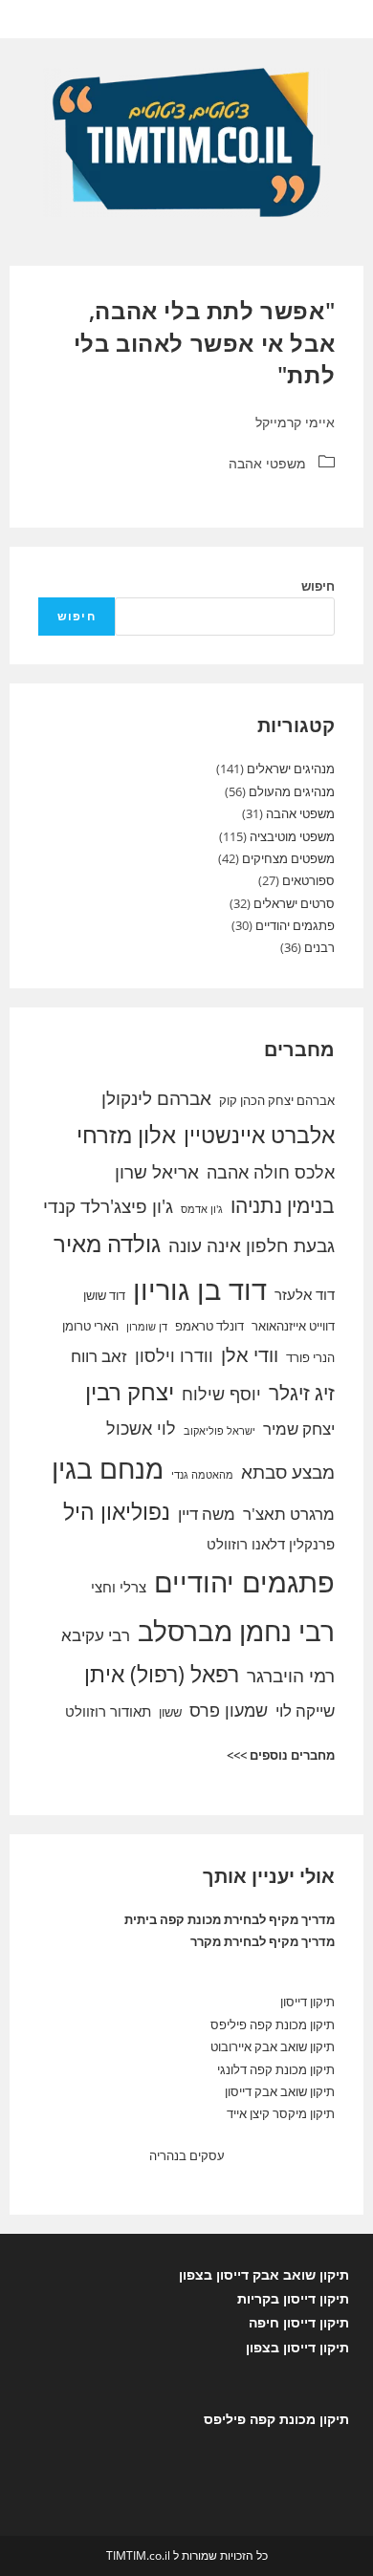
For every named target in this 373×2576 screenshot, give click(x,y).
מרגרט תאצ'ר (289, 1514)
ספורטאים (308, 880)
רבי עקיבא (96, 1635)
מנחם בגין (108, 1468)
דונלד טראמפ (209, 1326)
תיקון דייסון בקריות (293, 2298)
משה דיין (207, 1514)
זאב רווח (99, 1356)
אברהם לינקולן (156, 1098)
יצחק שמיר (299, 1429)
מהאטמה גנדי (202, 1475)
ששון (170, 1712)
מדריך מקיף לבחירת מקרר (263, 1941)
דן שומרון (147, 1327)
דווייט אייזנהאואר (293, 1326)
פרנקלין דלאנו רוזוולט (271, 1544)
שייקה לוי (305, 1710)
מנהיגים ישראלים (291, 768)
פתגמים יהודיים (295, 925)
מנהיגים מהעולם (292, 791)
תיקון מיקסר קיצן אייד (281, 2113)
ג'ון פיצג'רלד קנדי (108, 1206)
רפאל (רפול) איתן (162, 1674)
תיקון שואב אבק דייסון (280, 2091)
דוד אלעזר (305, 1294)
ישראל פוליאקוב (219, 1431)
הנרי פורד (310, 1357)
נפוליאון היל (117, 1511)
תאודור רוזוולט (108, 1711)
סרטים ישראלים (294, 903)
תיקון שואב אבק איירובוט (273, 2046)
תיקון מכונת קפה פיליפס (273, 2024)
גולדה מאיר (107, 1244)
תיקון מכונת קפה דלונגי (276, 2069)
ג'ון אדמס (202, 1209)
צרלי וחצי (119, 1587)
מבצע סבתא (288, 1472)
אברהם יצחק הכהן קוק (277, 1100)
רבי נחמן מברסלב (236, 1631)
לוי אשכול (141, 1428)
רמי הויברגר (291, 1676)
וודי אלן (250, 1355)
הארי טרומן (90, 1326)
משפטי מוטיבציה (292, 836)
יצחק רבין (130, 1392)
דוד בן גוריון (200, 1289)
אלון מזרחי (126, 1135)
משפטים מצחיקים (288, 858)
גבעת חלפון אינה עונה (252, 1245)
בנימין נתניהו (283, 1205)
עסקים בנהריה (187, 2155)
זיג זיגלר (302, 1393)
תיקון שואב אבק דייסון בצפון (264, 2274)
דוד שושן (104, 1295)
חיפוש (318, 586)
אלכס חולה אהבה (271, 1172)
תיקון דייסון (307, 2002)
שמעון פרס (229, 1710)
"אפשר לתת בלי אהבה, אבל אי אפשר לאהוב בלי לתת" (205, 342)
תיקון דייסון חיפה (299, 2322)
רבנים (319, 947)
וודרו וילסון (174, 1355)
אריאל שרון (157, 1172)
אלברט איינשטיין (259, 1135)
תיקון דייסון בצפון (297, 2347)
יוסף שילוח (221, 1394)
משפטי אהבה (267, 463)
